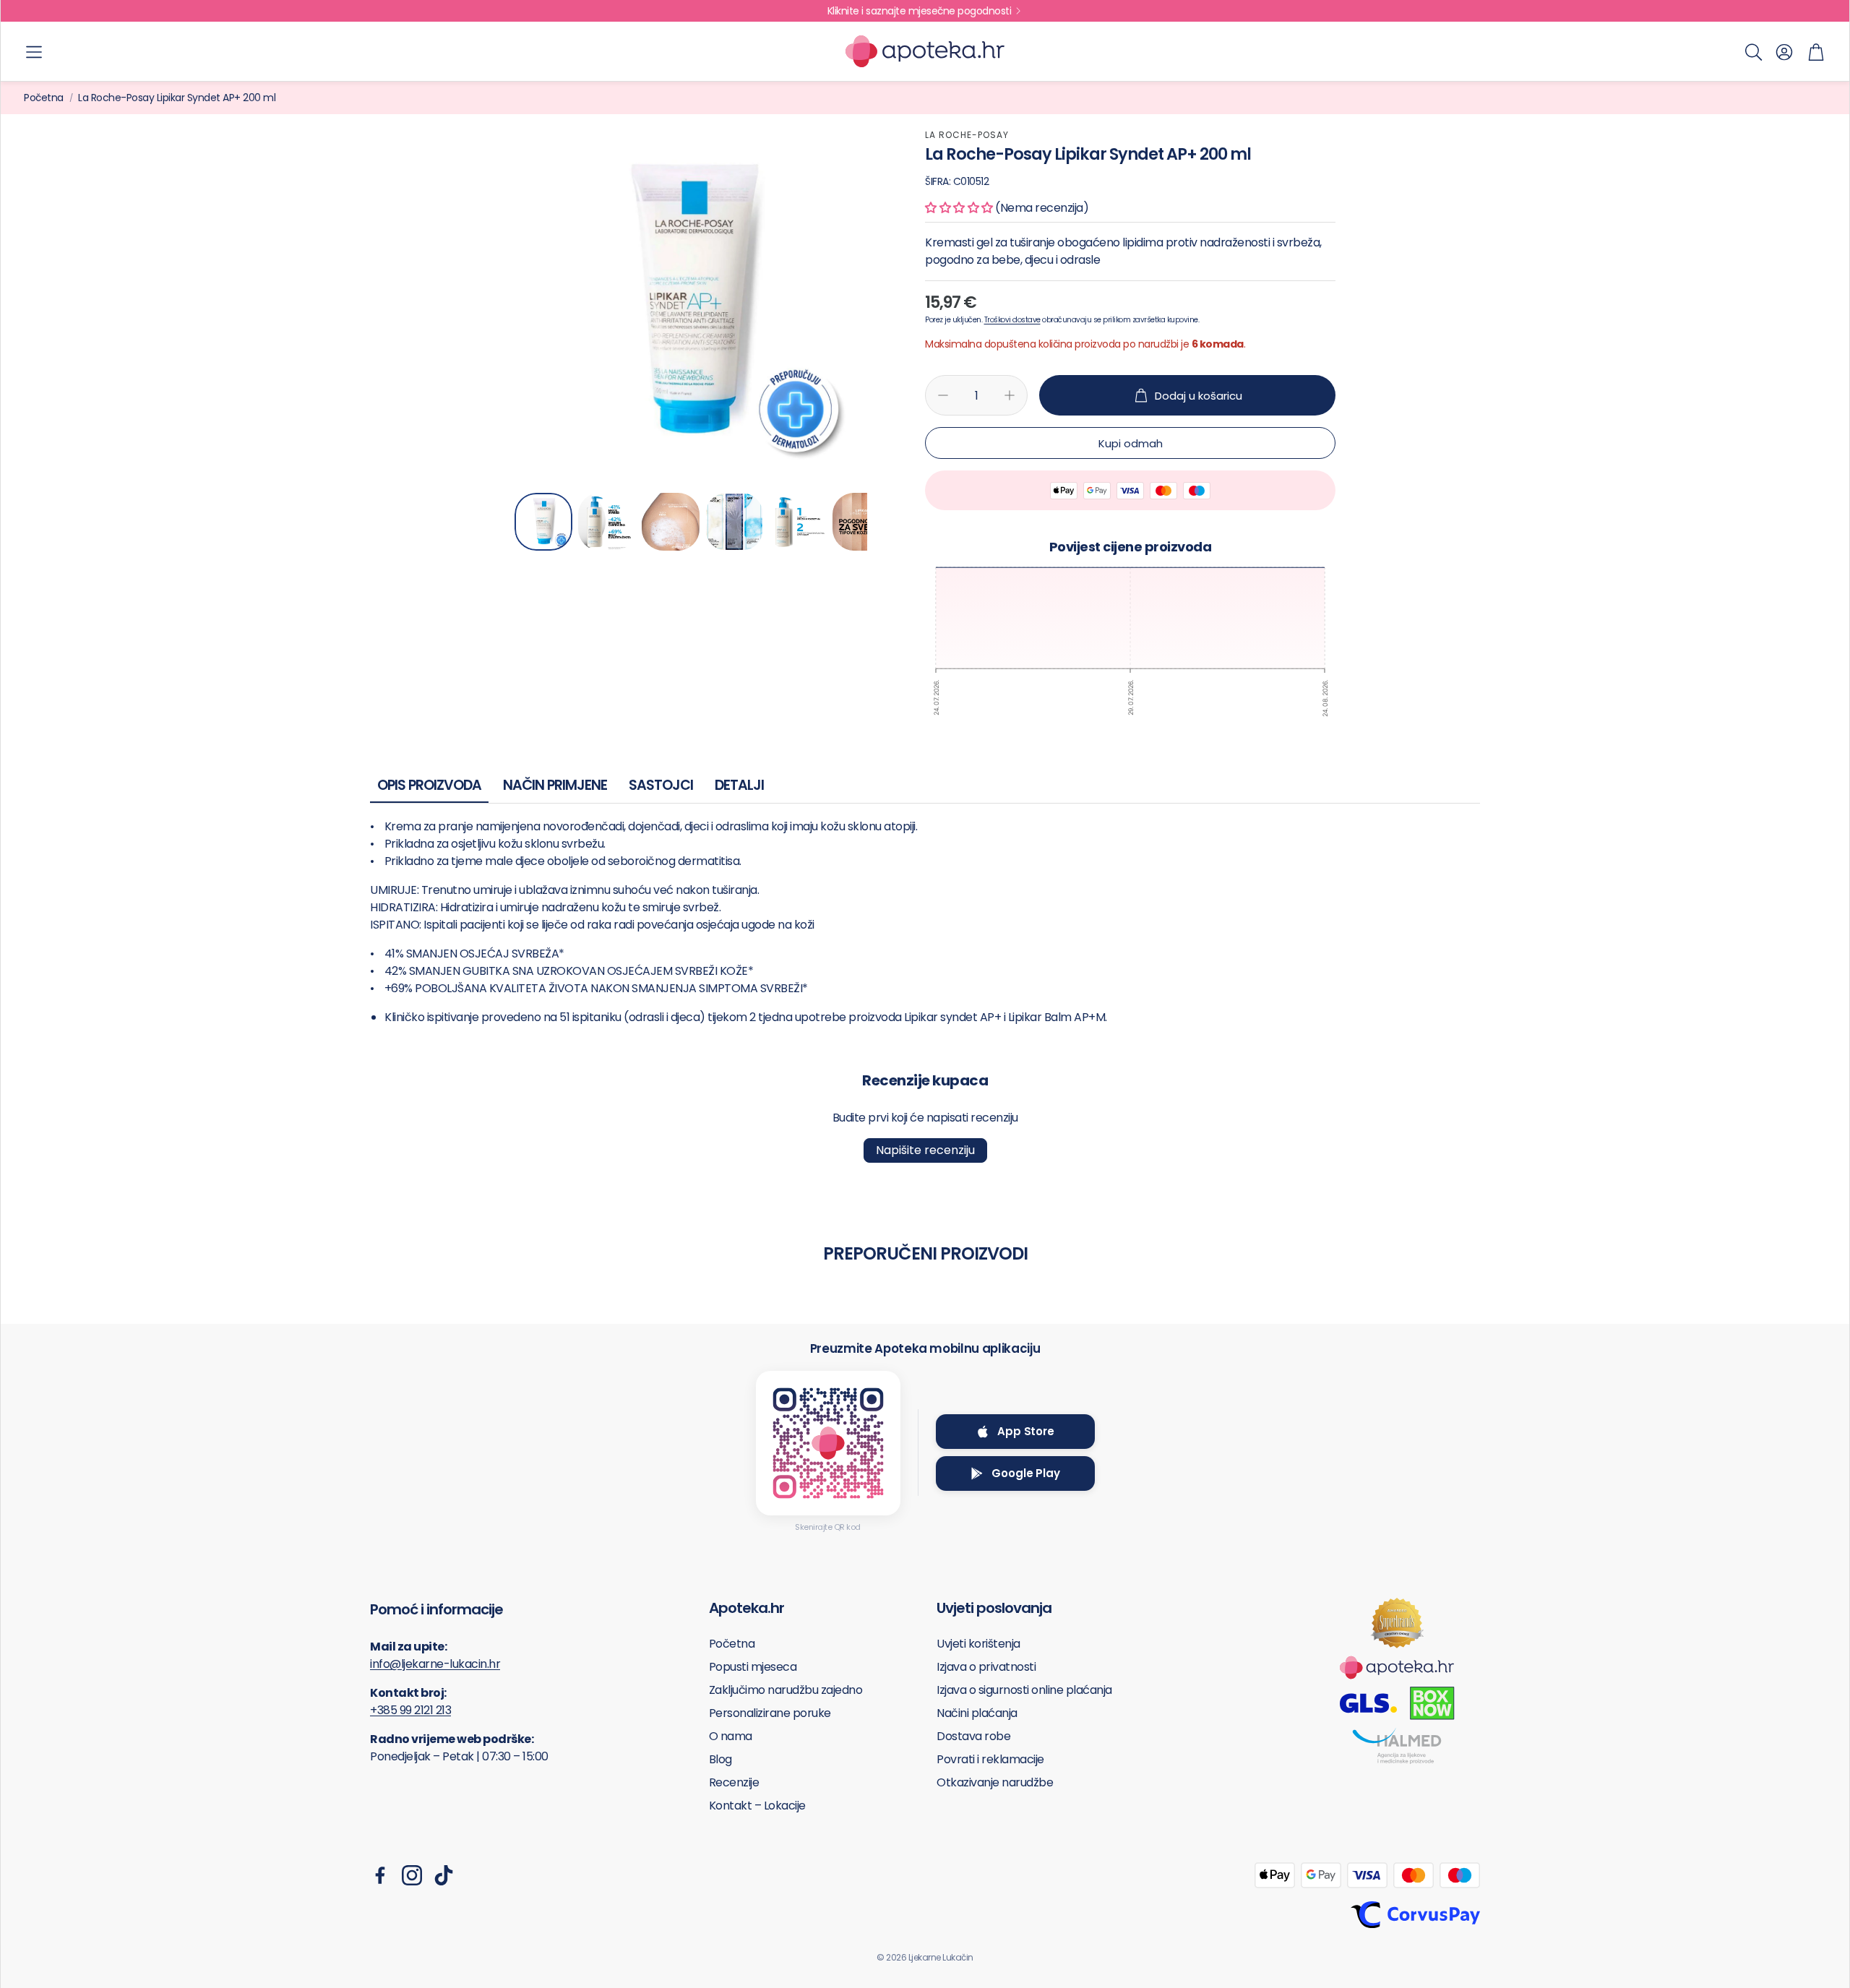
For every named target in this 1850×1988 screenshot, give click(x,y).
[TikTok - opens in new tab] (444, 1875)
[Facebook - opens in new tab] (380, 1875)
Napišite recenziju (925, 1150)
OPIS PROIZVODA (429, 785)
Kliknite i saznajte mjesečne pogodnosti (920, 11)
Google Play (1025, 1473)
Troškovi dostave (1012, 320)
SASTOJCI (661, 785)
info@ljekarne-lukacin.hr (435, 1664)
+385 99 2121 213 (410, 1710)
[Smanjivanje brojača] (943, 395)
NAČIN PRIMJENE (555, 785)
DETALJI (739, 785)
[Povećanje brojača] (1010, 395)
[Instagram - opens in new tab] (412, 1875)
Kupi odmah (1131, 443)
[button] (34, 52)
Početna (44, 98)
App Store (1026, 1431)
